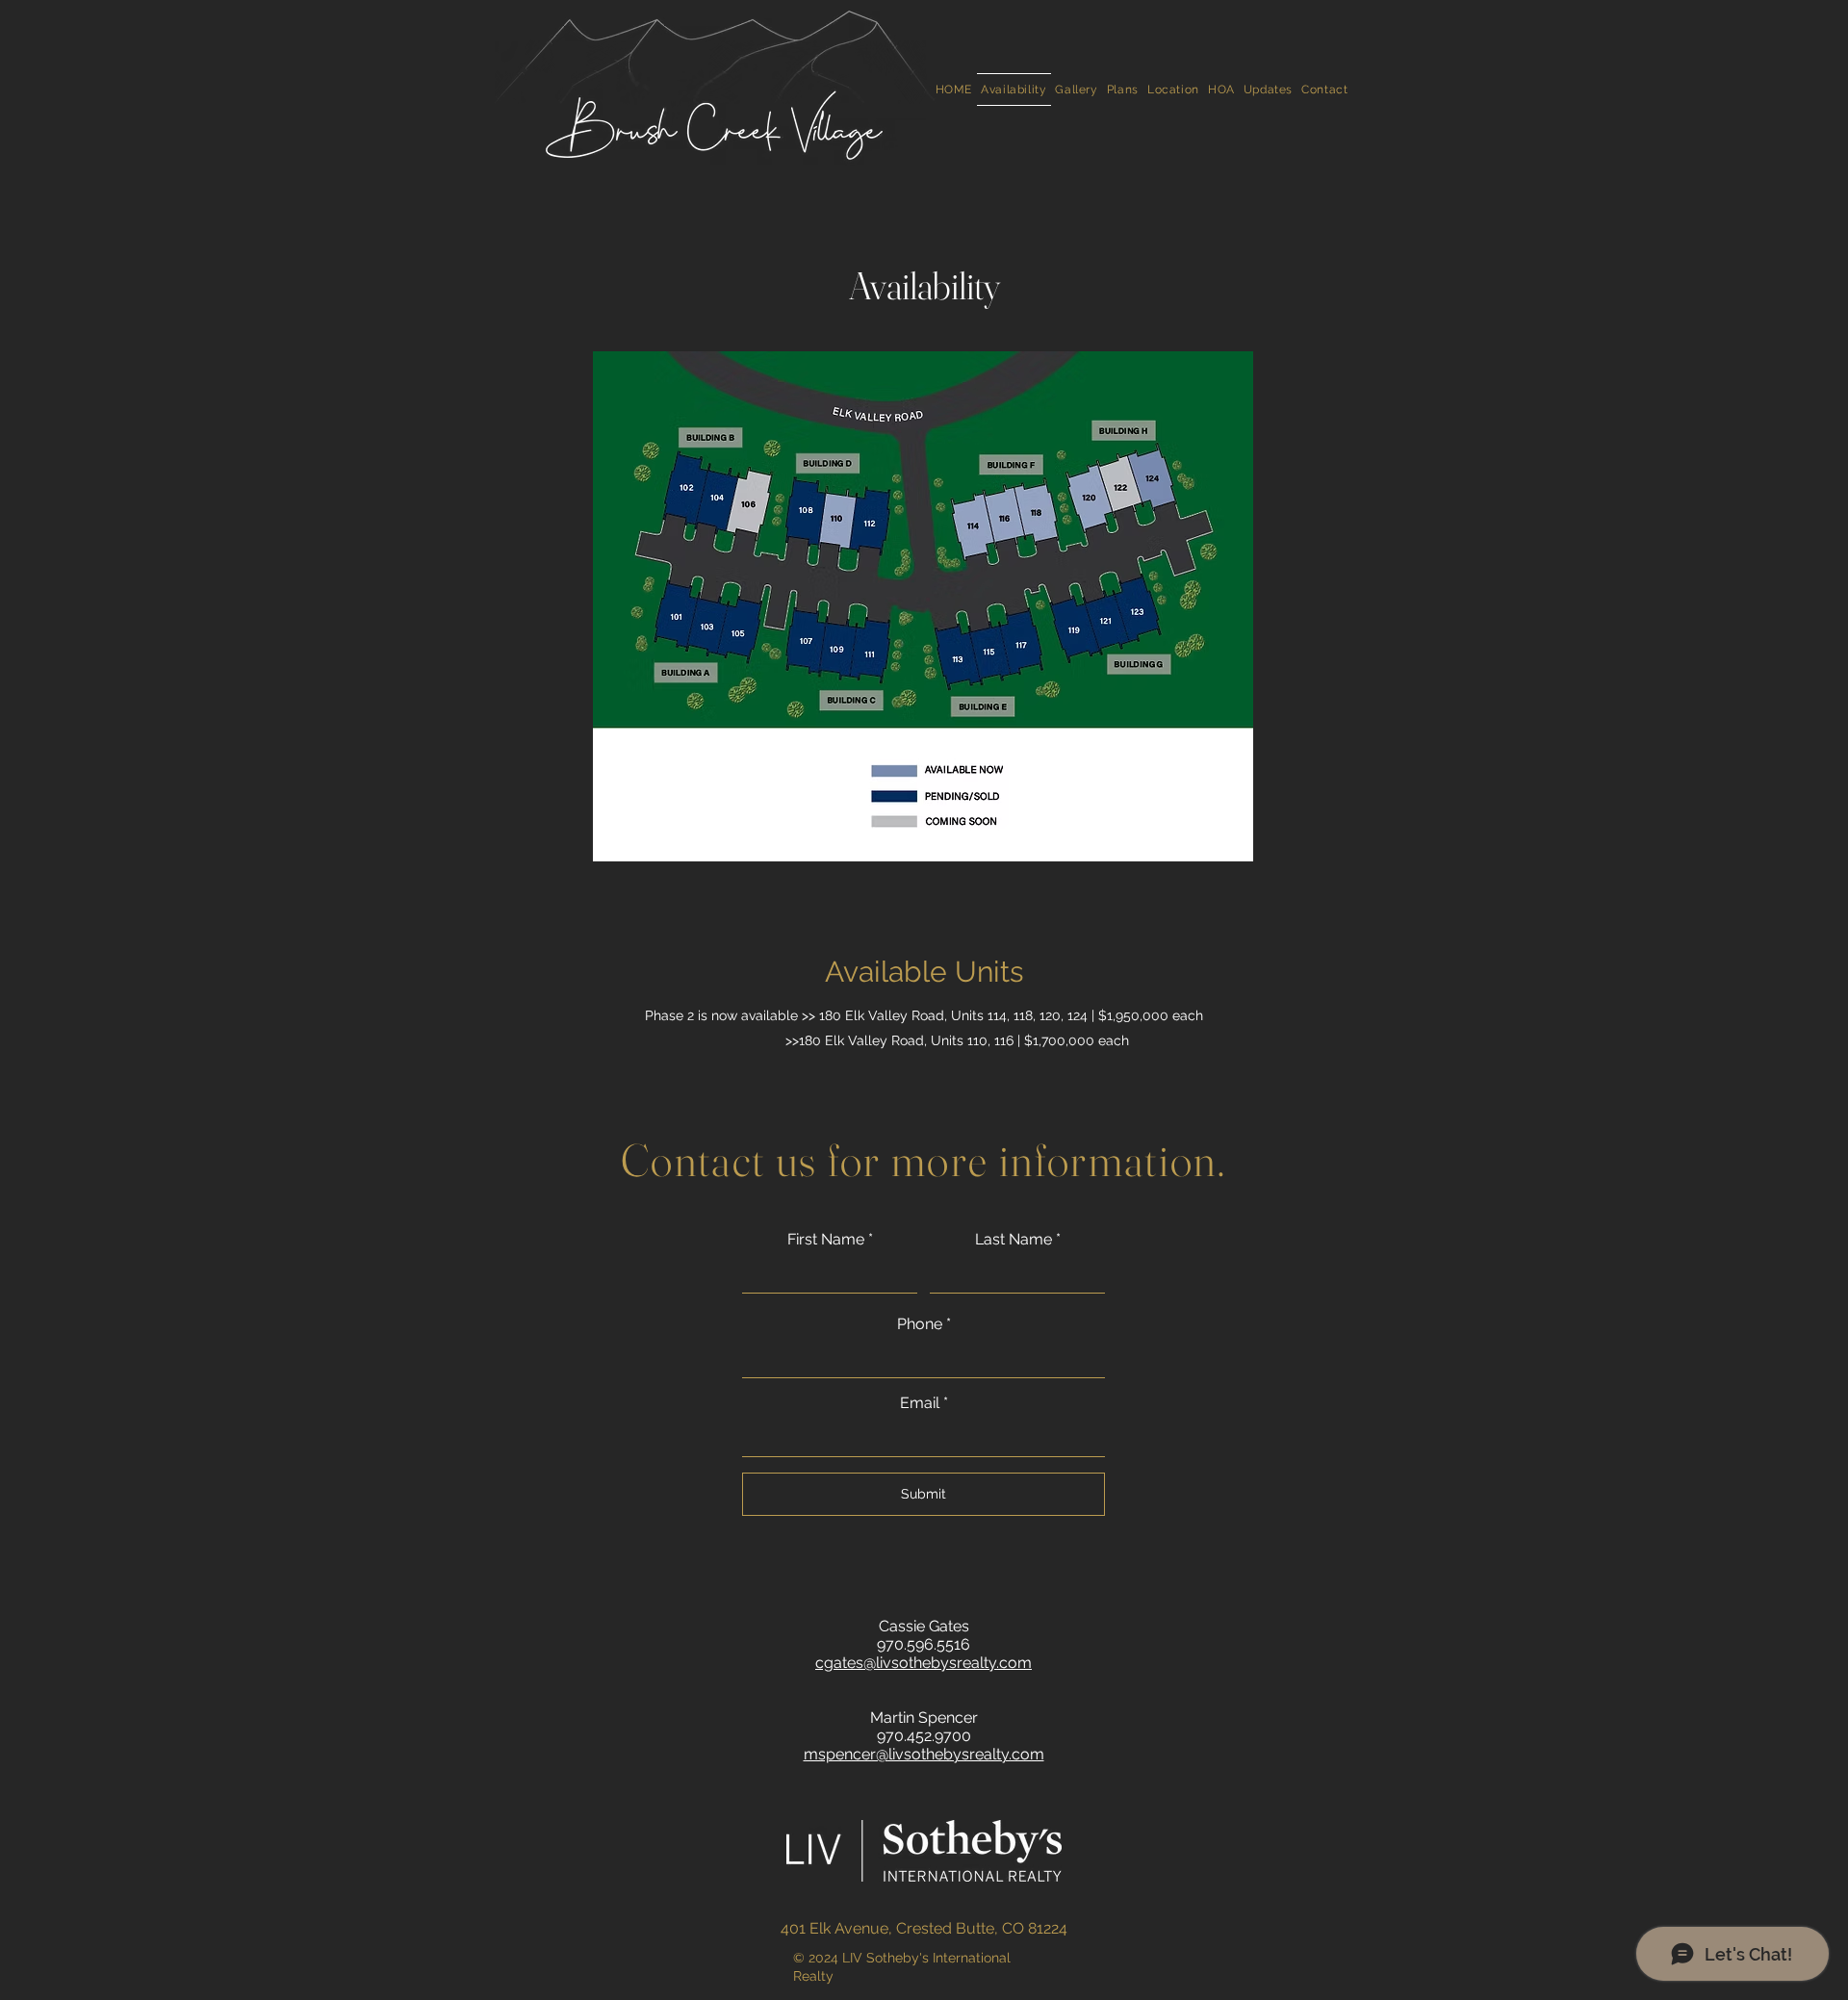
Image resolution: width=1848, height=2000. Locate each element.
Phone (920, 1324)
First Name (826, 1240)
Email (920, 1403)
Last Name (1014, 1240)
